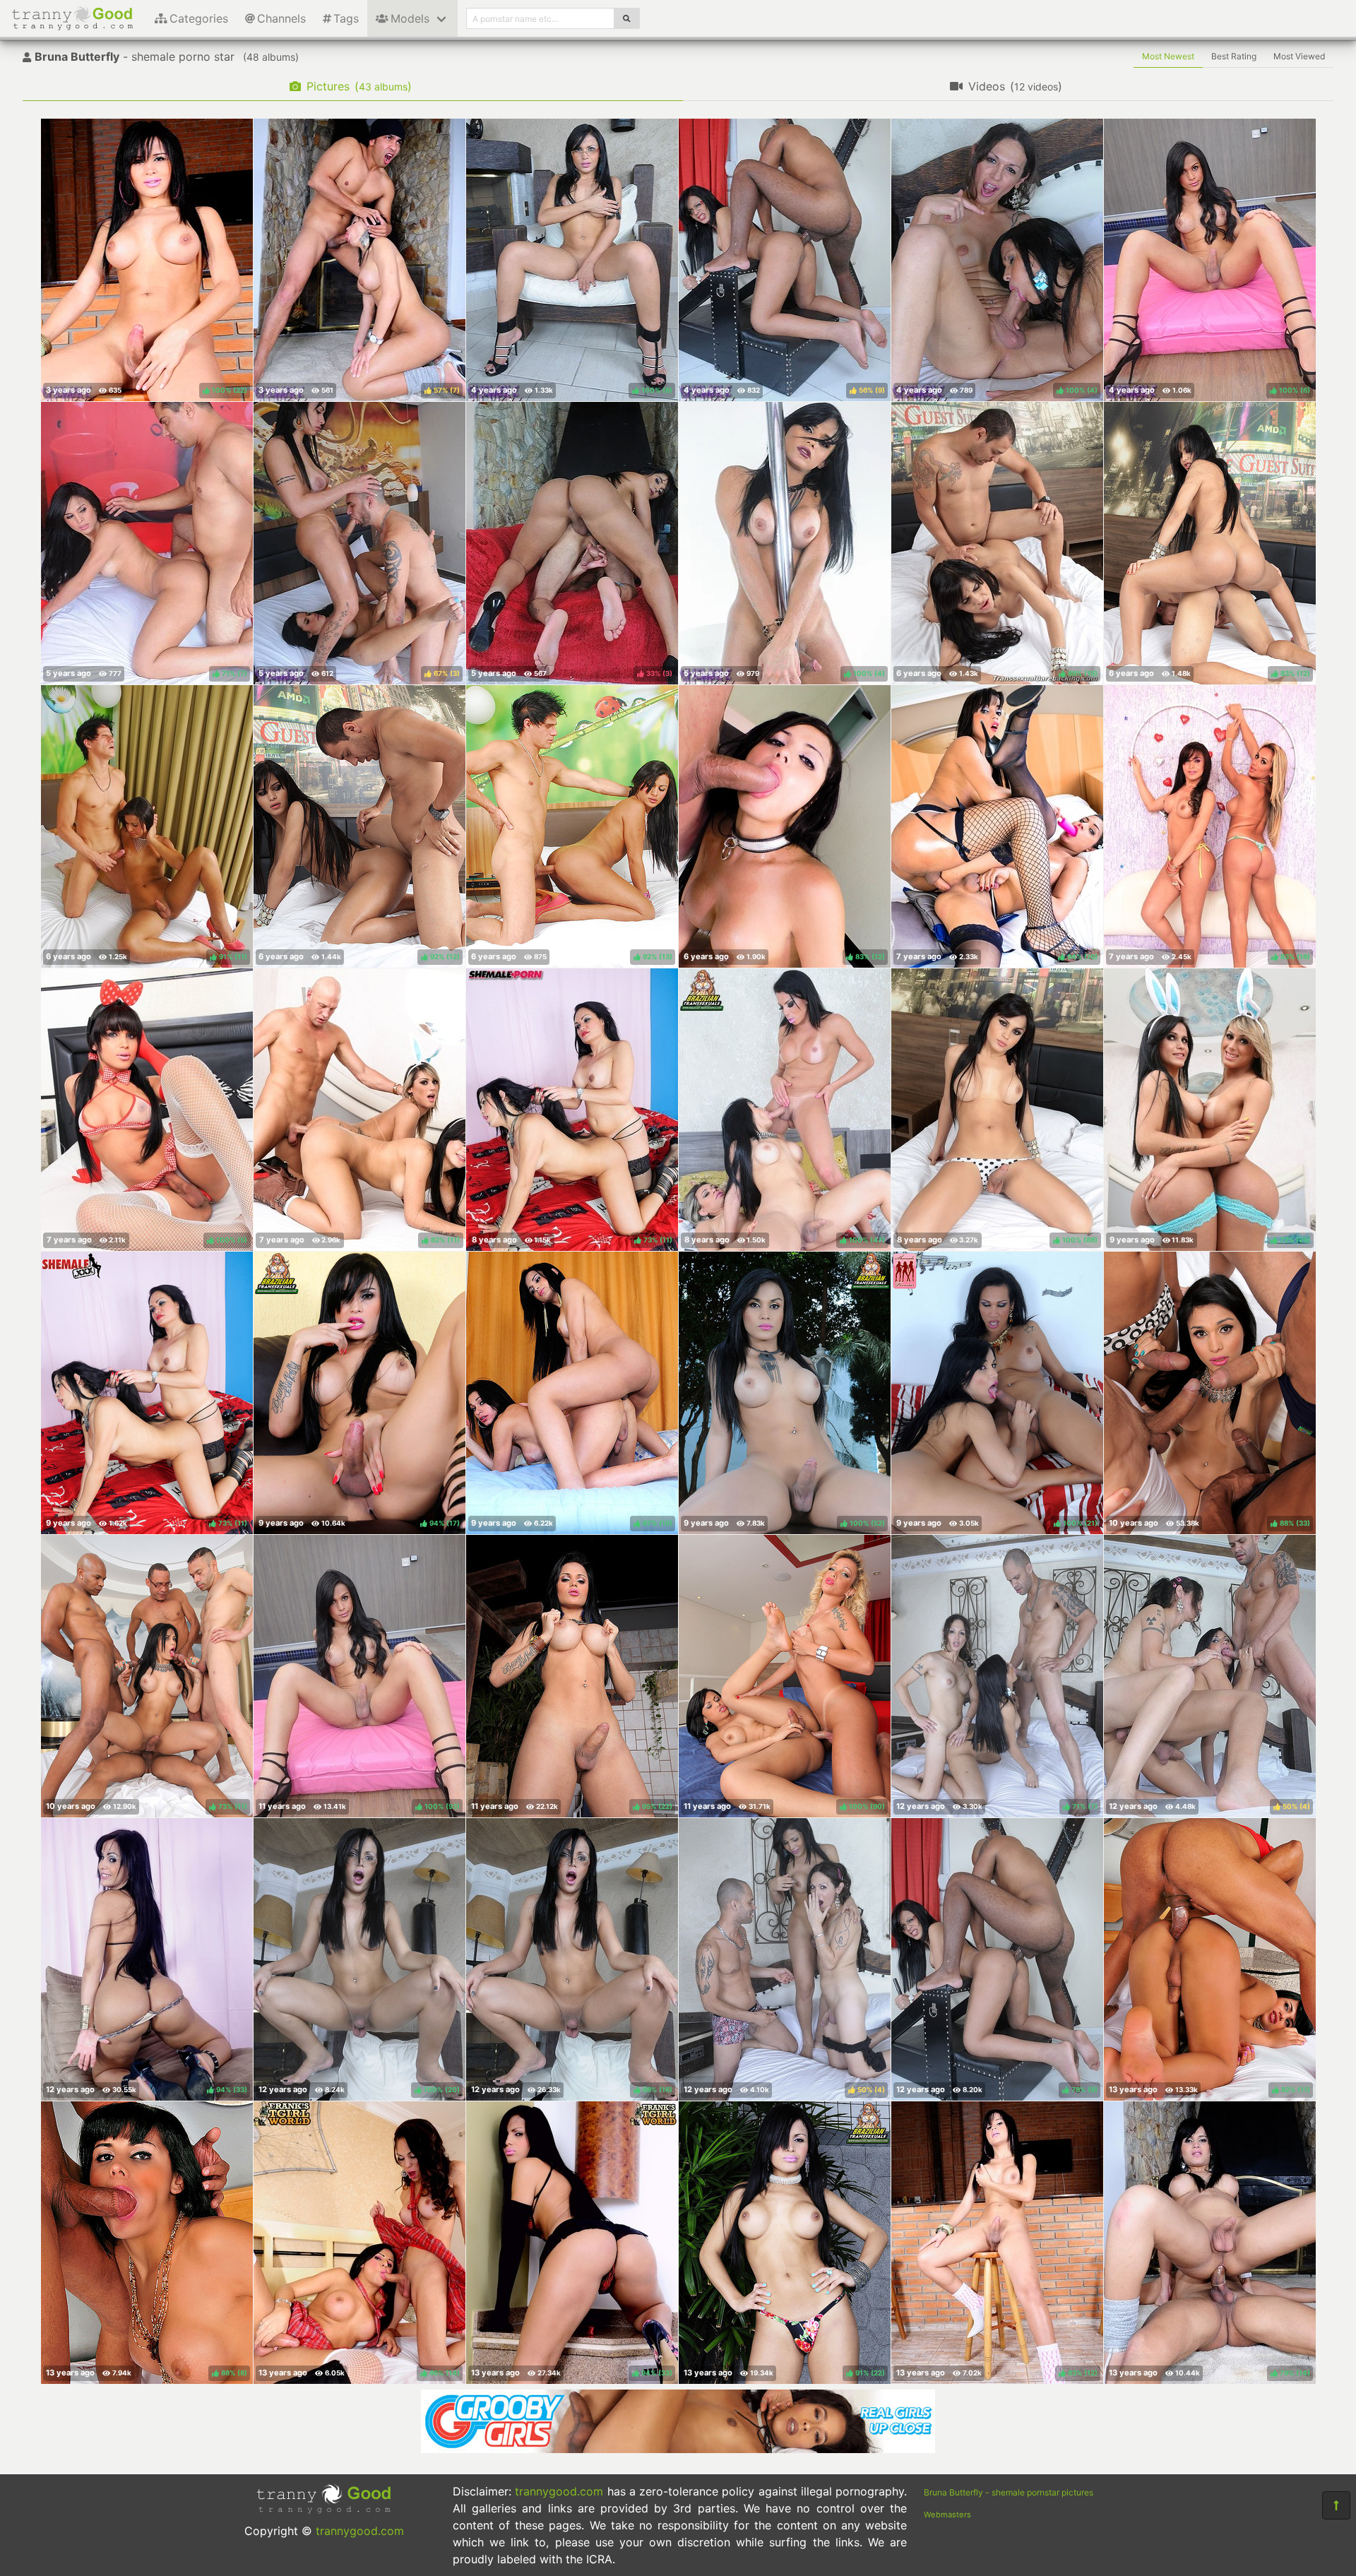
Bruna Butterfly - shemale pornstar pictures (1009, 2492)
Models (410, 18)
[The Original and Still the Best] (678, 2449)
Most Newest (1168, 56)
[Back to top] (1336, 2505)
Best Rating (1234, 56)
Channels (281, 18)
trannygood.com (360, 2531)
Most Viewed (1299, 56)
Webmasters (947, 2515)
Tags (346, 18)
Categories (199, 18)
